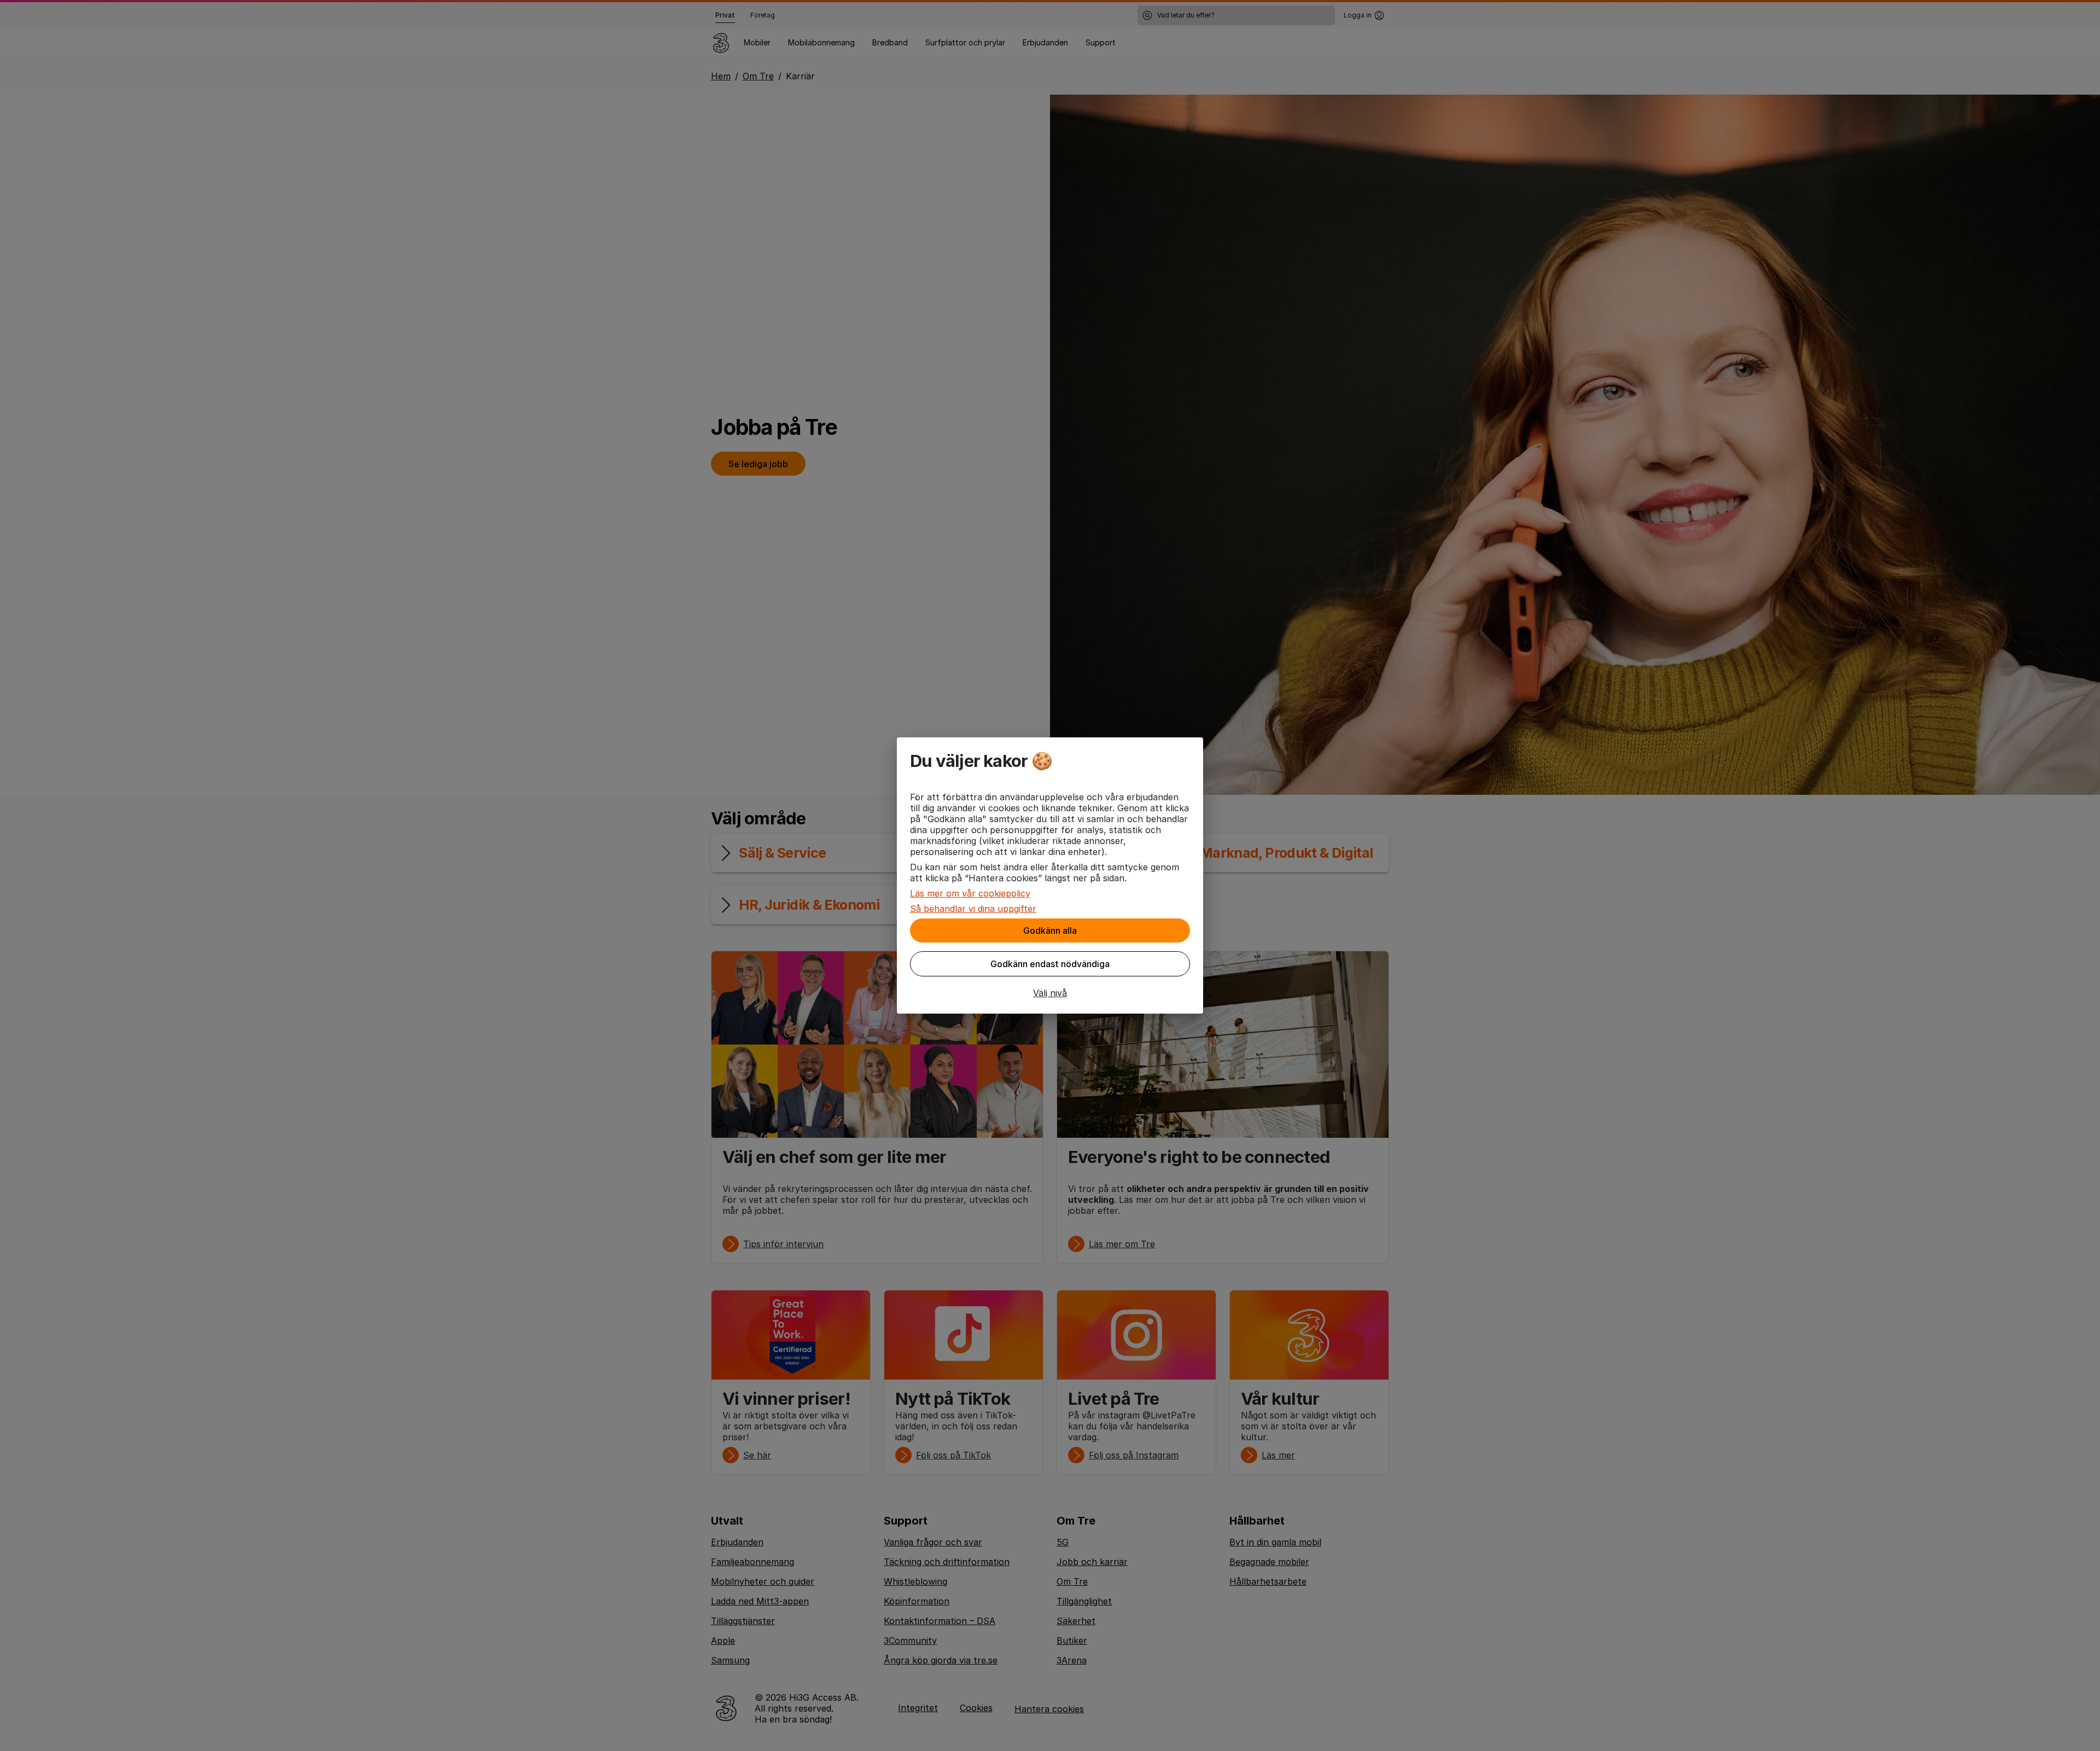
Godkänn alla (1050, 930)
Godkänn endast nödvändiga (1050, 964)
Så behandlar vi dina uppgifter (973, 909)
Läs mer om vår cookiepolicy (970, 893)
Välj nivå (1050, 993)
